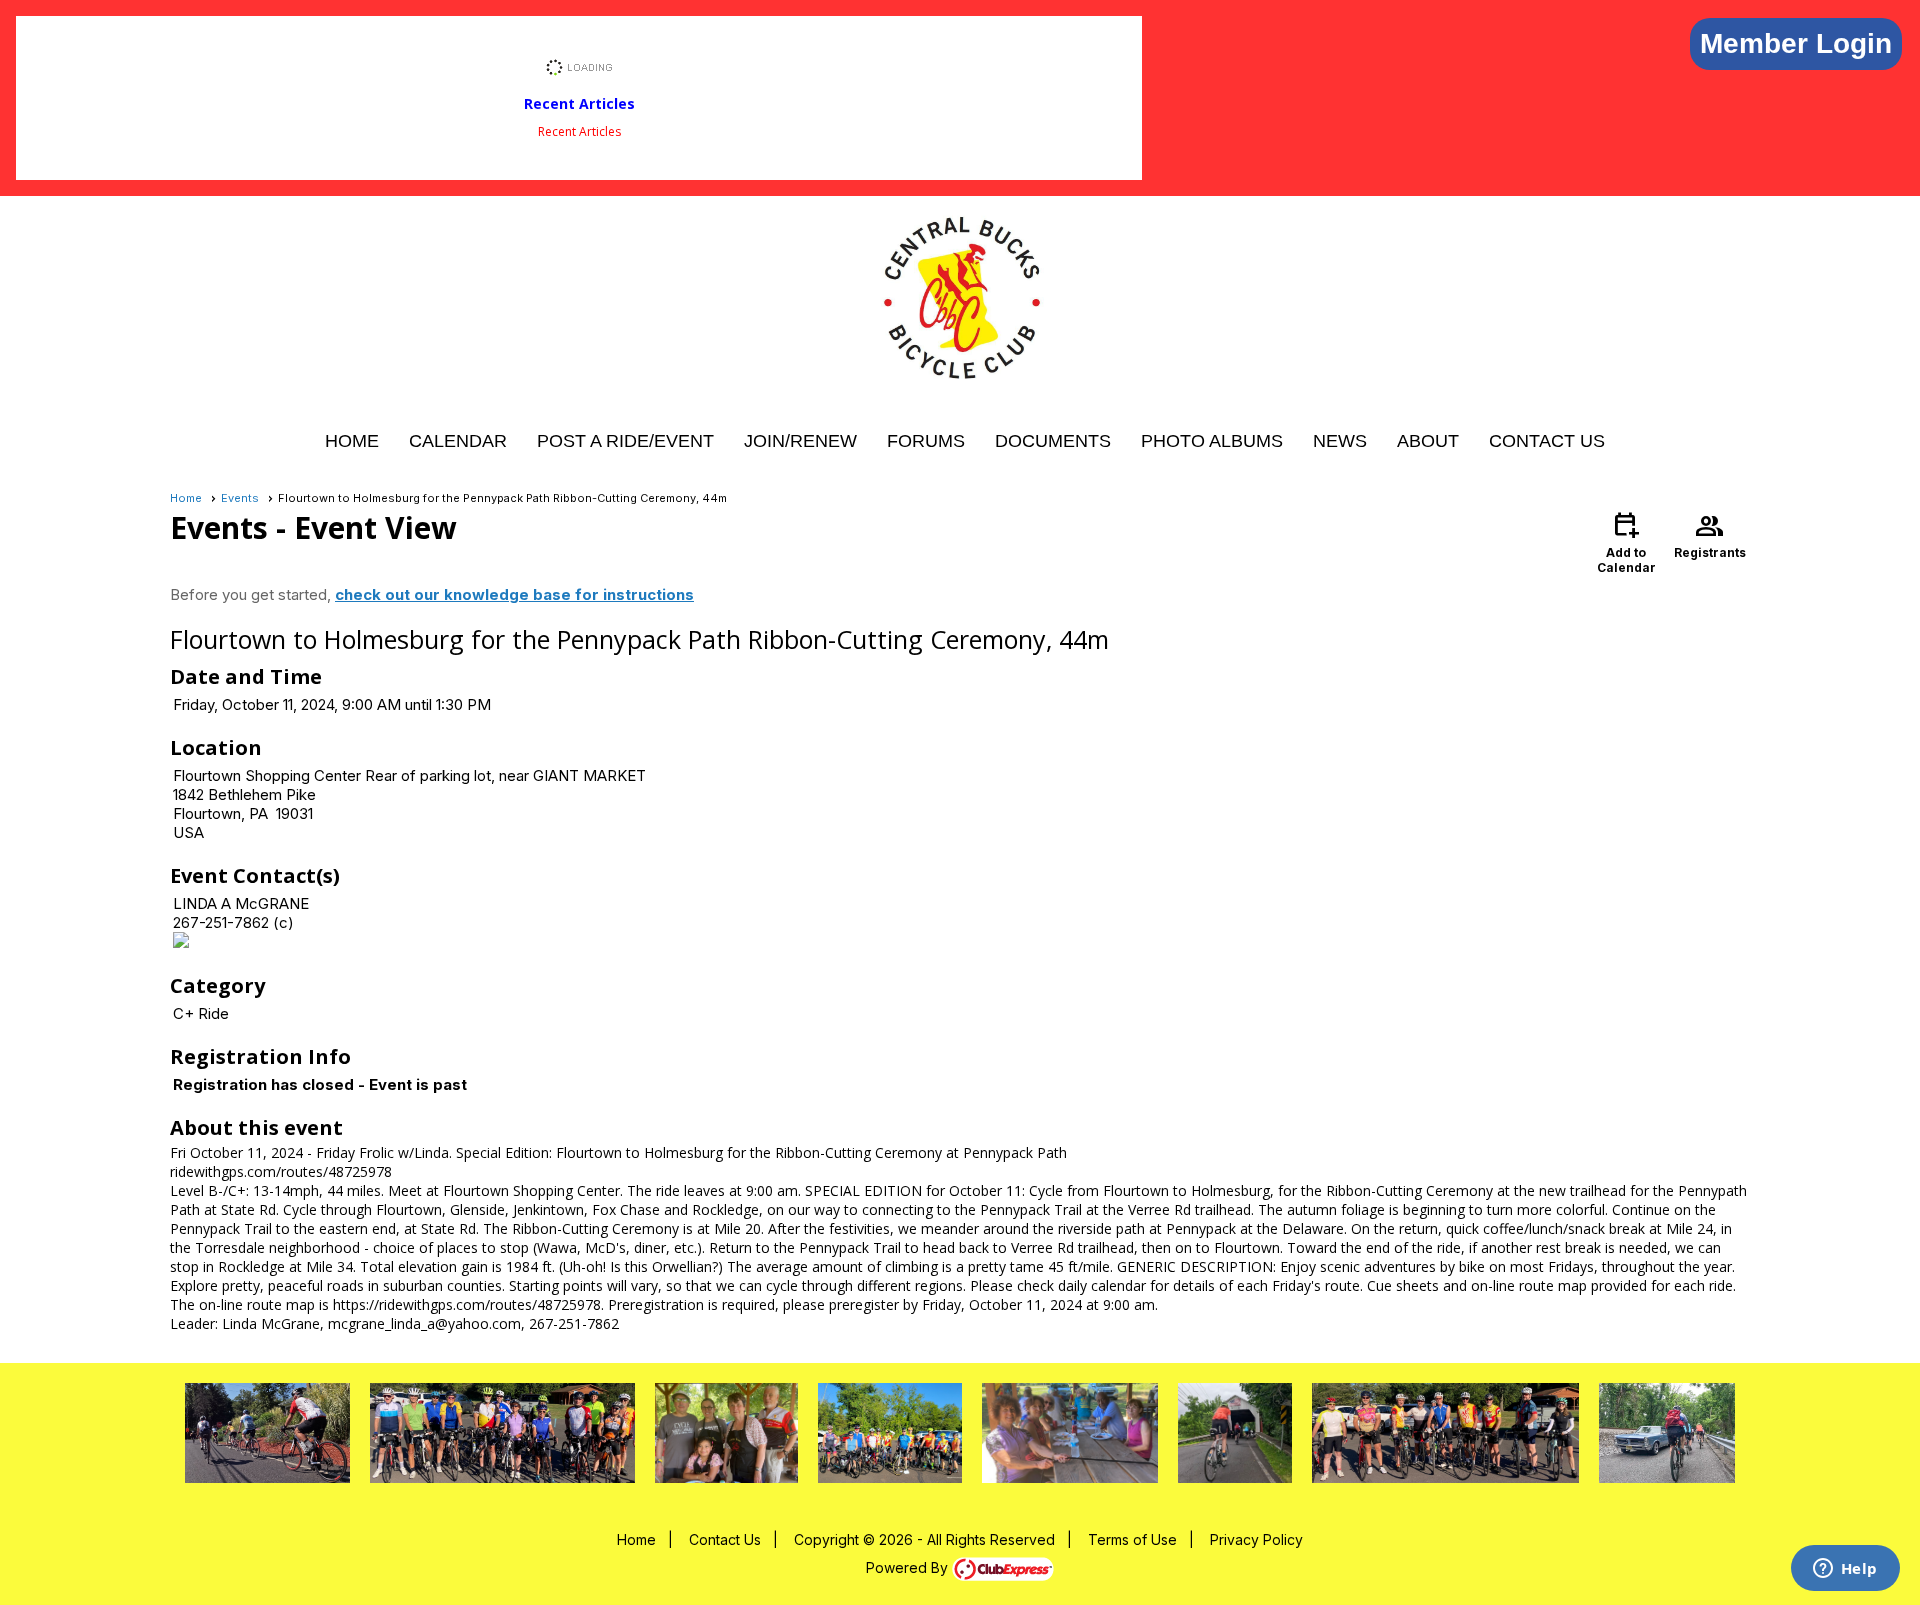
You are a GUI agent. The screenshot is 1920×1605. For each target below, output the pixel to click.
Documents (1053, 441)
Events (240, 498)
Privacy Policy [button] (1256, 1539)
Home (352, 441)
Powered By (909, 1567)
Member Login (1796, 43)
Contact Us (1547, 441)
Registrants (1710, 534)
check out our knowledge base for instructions (514, 594)
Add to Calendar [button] (1626, 541)
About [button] (1428, 441)
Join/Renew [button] (800, 441)
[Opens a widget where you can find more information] (1845, 1570)
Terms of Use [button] (1132, 1539)
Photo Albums (1212, 441)
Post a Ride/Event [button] (625, 441)
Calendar (458, 441)
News (1340, 441)
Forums (926, 441)
